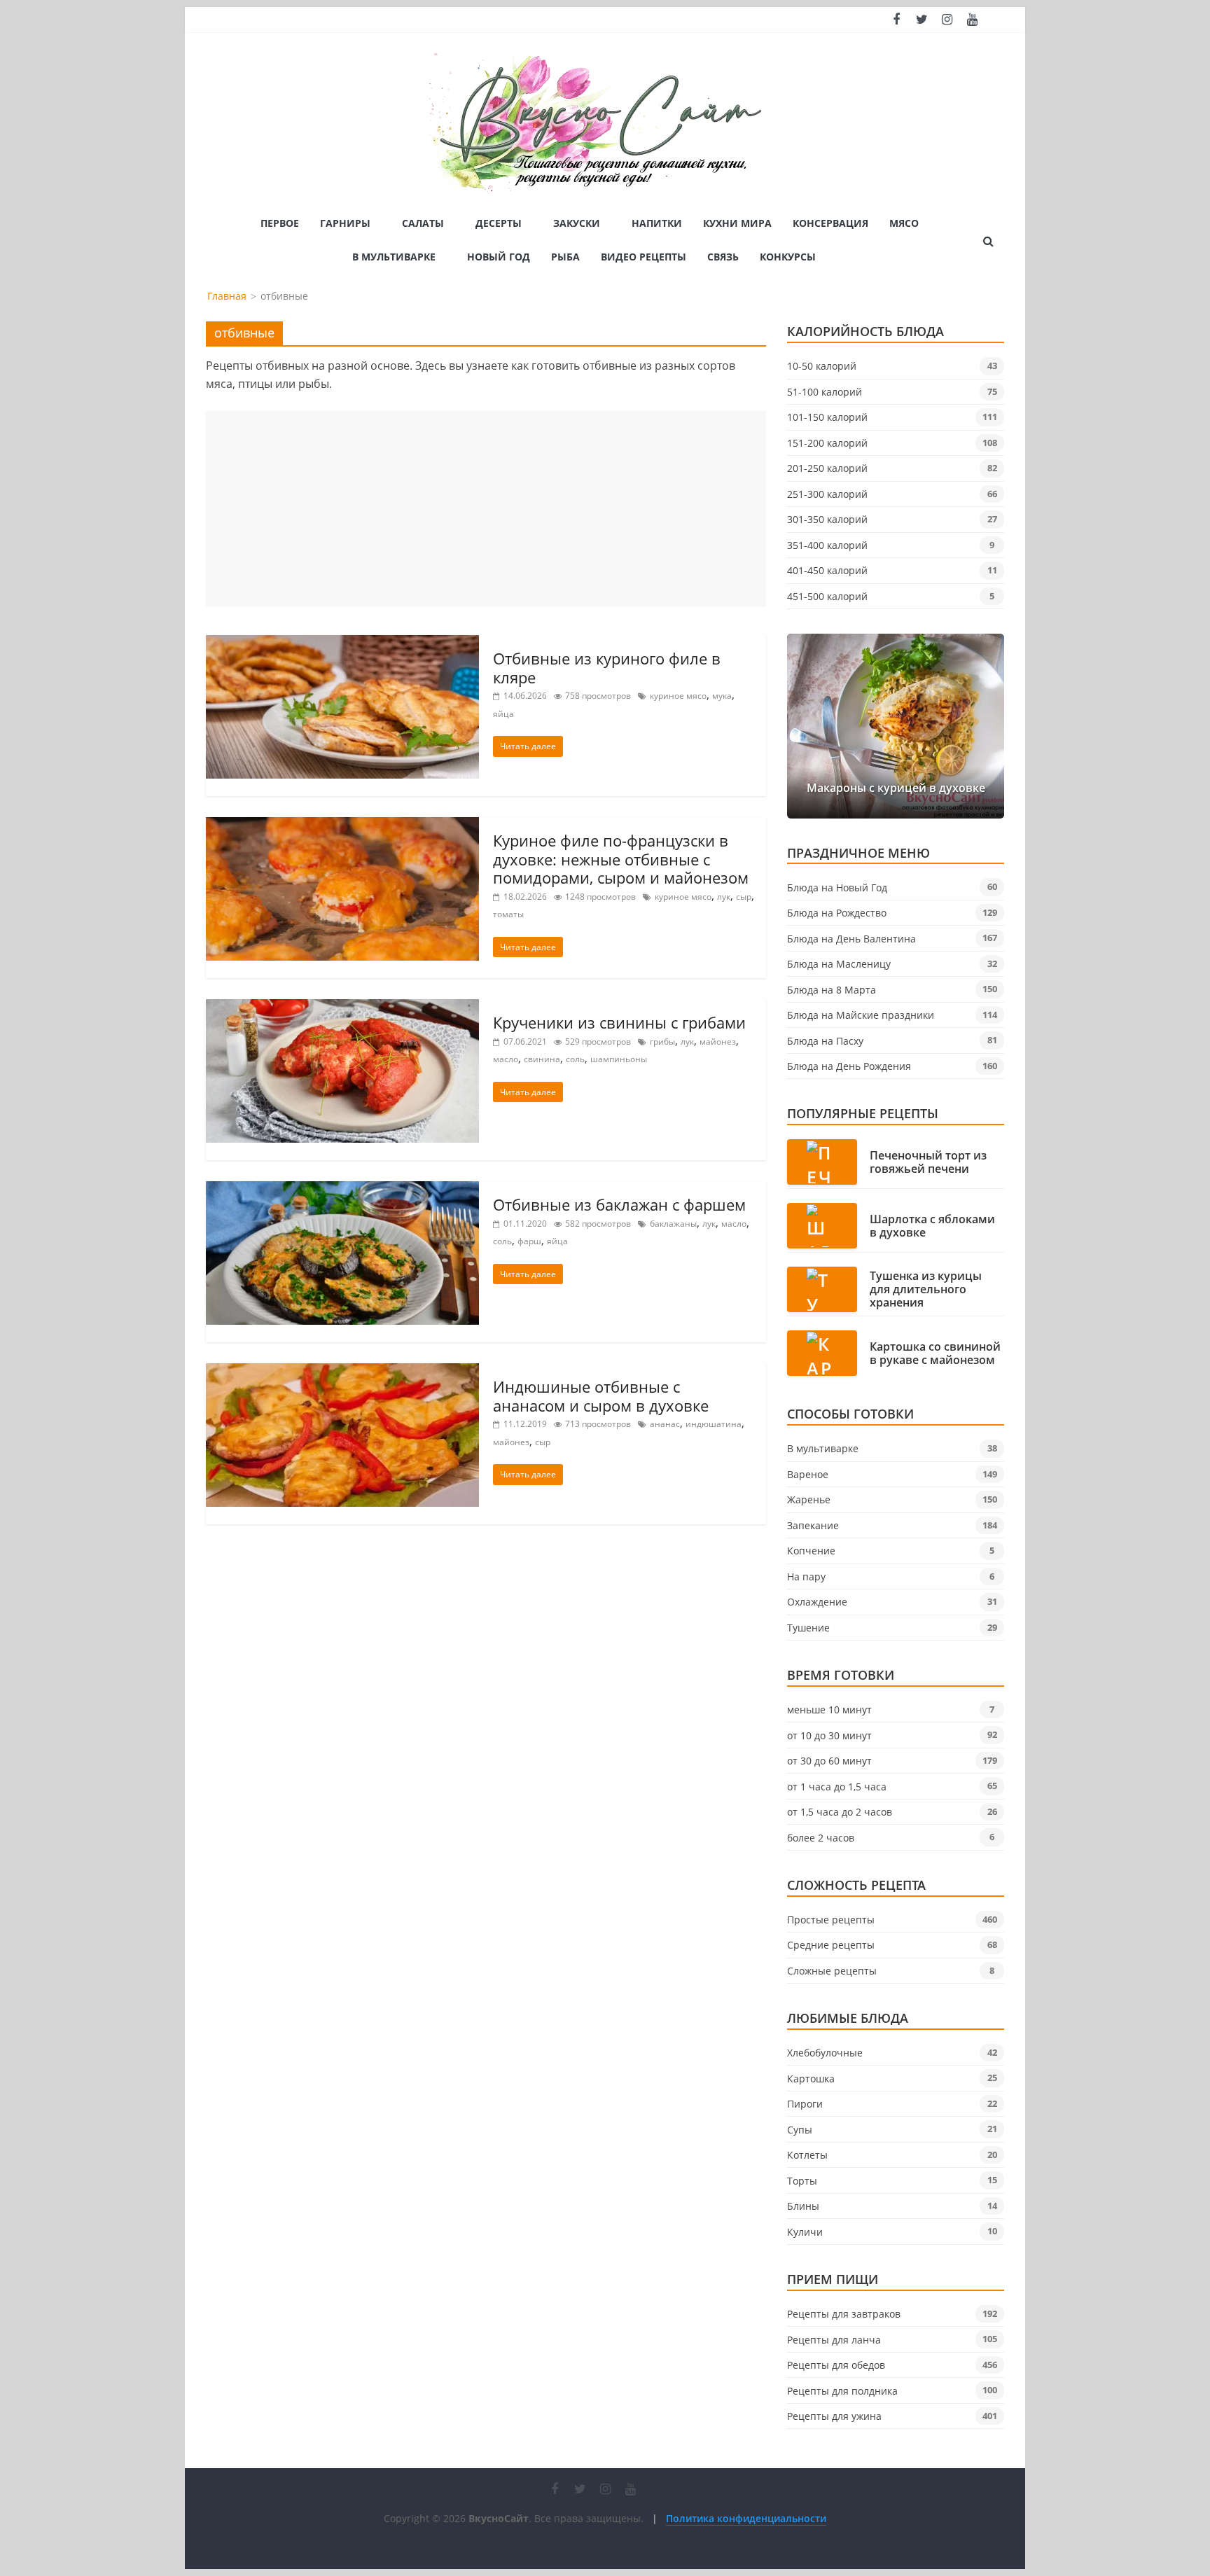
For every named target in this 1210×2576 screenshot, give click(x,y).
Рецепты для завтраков (844, 2314)
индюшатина (714, 1424)
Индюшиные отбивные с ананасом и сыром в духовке (601, 1395)
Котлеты (807, 2155)
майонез (718, 1042)
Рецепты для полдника (842, 2391)
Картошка (811, 2079)
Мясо (904, 223)
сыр (744, 897)
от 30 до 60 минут (829, 1761)
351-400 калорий (827, 545)
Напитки (657, 223)
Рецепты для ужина (834, 2416)
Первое (280, 223)
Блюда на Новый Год (837, 887)
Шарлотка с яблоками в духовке (932, 1226)
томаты (508, 914)
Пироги (805, 2104)
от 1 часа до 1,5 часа (837, 1787)
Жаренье (809, 1499)
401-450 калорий (827, 570)
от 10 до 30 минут (829, 1735)
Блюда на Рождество (837, 913)
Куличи (805, 2232)
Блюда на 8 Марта (832, 990)
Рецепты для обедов (836, 2365)
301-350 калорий (827, 519)
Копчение (811, 1551)
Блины (803, 2206)
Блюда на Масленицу (839, 964)
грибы (662, 1042)
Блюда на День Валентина (851, 939)
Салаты (423, 223)
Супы (800, 2130)
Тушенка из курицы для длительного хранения (926, 1290)
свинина (542, 1059)
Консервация (830, 223)
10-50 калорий (822, 366)
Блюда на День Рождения (849, 1066)
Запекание (813, 1525)
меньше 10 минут (829, 1710)
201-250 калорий (827, 468)
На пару (806, 1576)
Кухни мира (737, 223)
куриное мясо (678, 696)
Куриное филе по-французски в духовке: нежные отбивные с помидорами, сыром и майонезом (621, 859)
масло (506, 1059)
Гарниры (345, 223)
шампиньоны (619, 1059)
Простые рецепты (831, 1920)
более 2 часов (821, 1838)
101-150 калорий (827, 417)
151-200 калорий (827, 443)
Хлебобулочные (825, 2053)
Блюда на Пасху (825, 1041)
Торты (802, 2181)
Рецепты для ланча (834, 2340)
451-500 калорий (827, 596)
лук (724, 897)
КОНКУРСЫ (788, 257)
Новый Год (499, 257)
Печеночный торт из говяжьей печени (928, 1162)
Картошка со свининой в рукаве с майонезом (935, 1353)
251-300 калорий (827, 494)
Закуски (577, 223)
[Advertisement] (486, 509)
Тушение (808, 1628)
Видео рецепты (644, 257)
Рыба (565, 257)
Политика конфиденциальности (746, 2518)
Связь (723, 257)
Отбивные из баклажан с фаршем (619, 1204)
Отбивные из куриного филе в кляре (607, 667)
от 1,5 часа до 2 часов (840, 1812)
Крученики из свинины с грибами (619, 1022)
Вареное (808, 1474)
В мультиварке (394, 257)
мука (722, 696)
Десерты (499, 223)
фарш (529, 1241)
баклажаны (673, 1224)
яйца (503, 714)
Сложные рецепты (832, 1971)
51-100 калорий (825, 392)
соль (575, 1059)
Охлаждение (817, 1602)
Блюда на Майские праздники (861, 1015)
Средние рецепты (831, 1945)
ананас (665, 1424)
